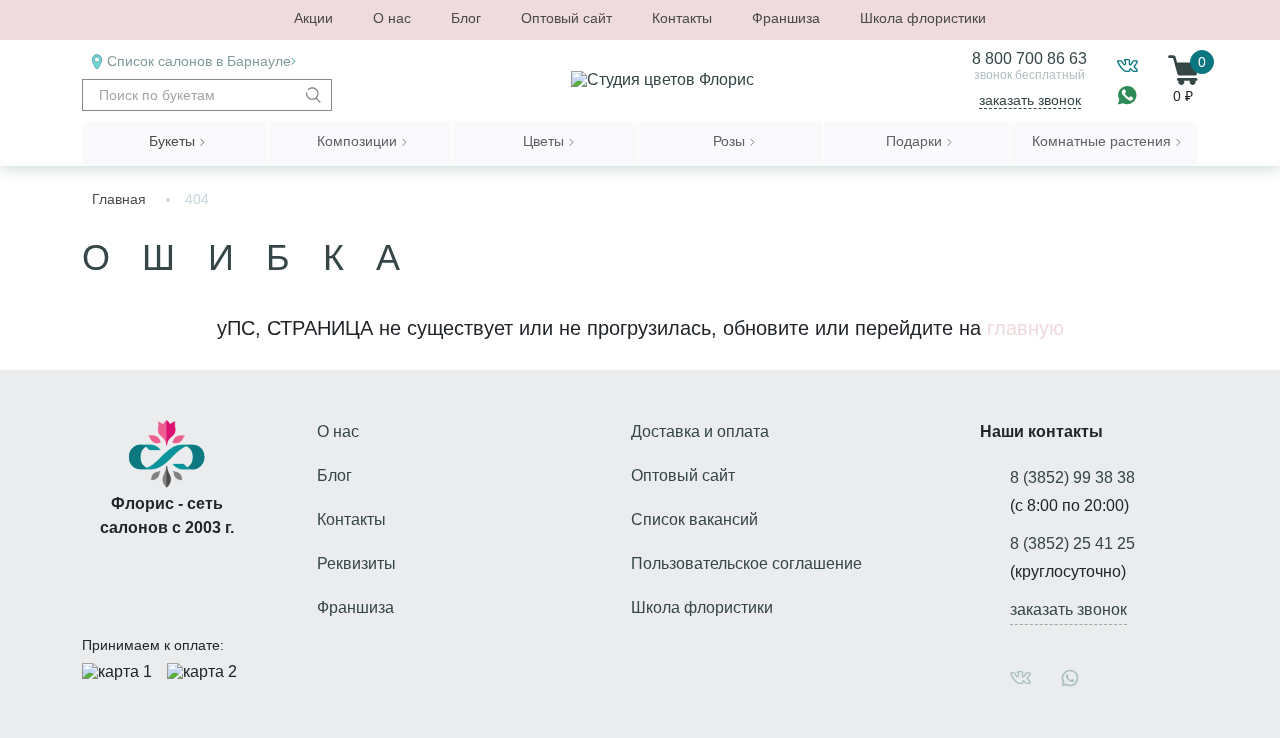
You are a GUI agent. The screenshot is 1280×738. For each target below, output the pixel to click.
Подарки (914, 141)
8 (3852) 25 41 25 (1072, 543)
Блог (466, 18)
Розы (729, 141)
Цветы (543, 141)
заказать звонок (1030, 100)
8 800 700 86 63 (1029, 58)
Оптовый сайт (566, 18)
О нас (392, 18)
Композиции (357, 141)
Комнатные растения (1101, 141)
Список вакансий (694, 519)
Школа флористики (923, 18)
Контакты (682, 18)
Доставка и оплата (700, 431)
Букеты (172, 141)
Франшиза (786, 18)
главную (1025, 328)
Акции (313, 18)
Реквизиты (356, 563)
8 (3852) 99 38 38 (1072, 477)
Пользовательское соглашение (746, 563)
